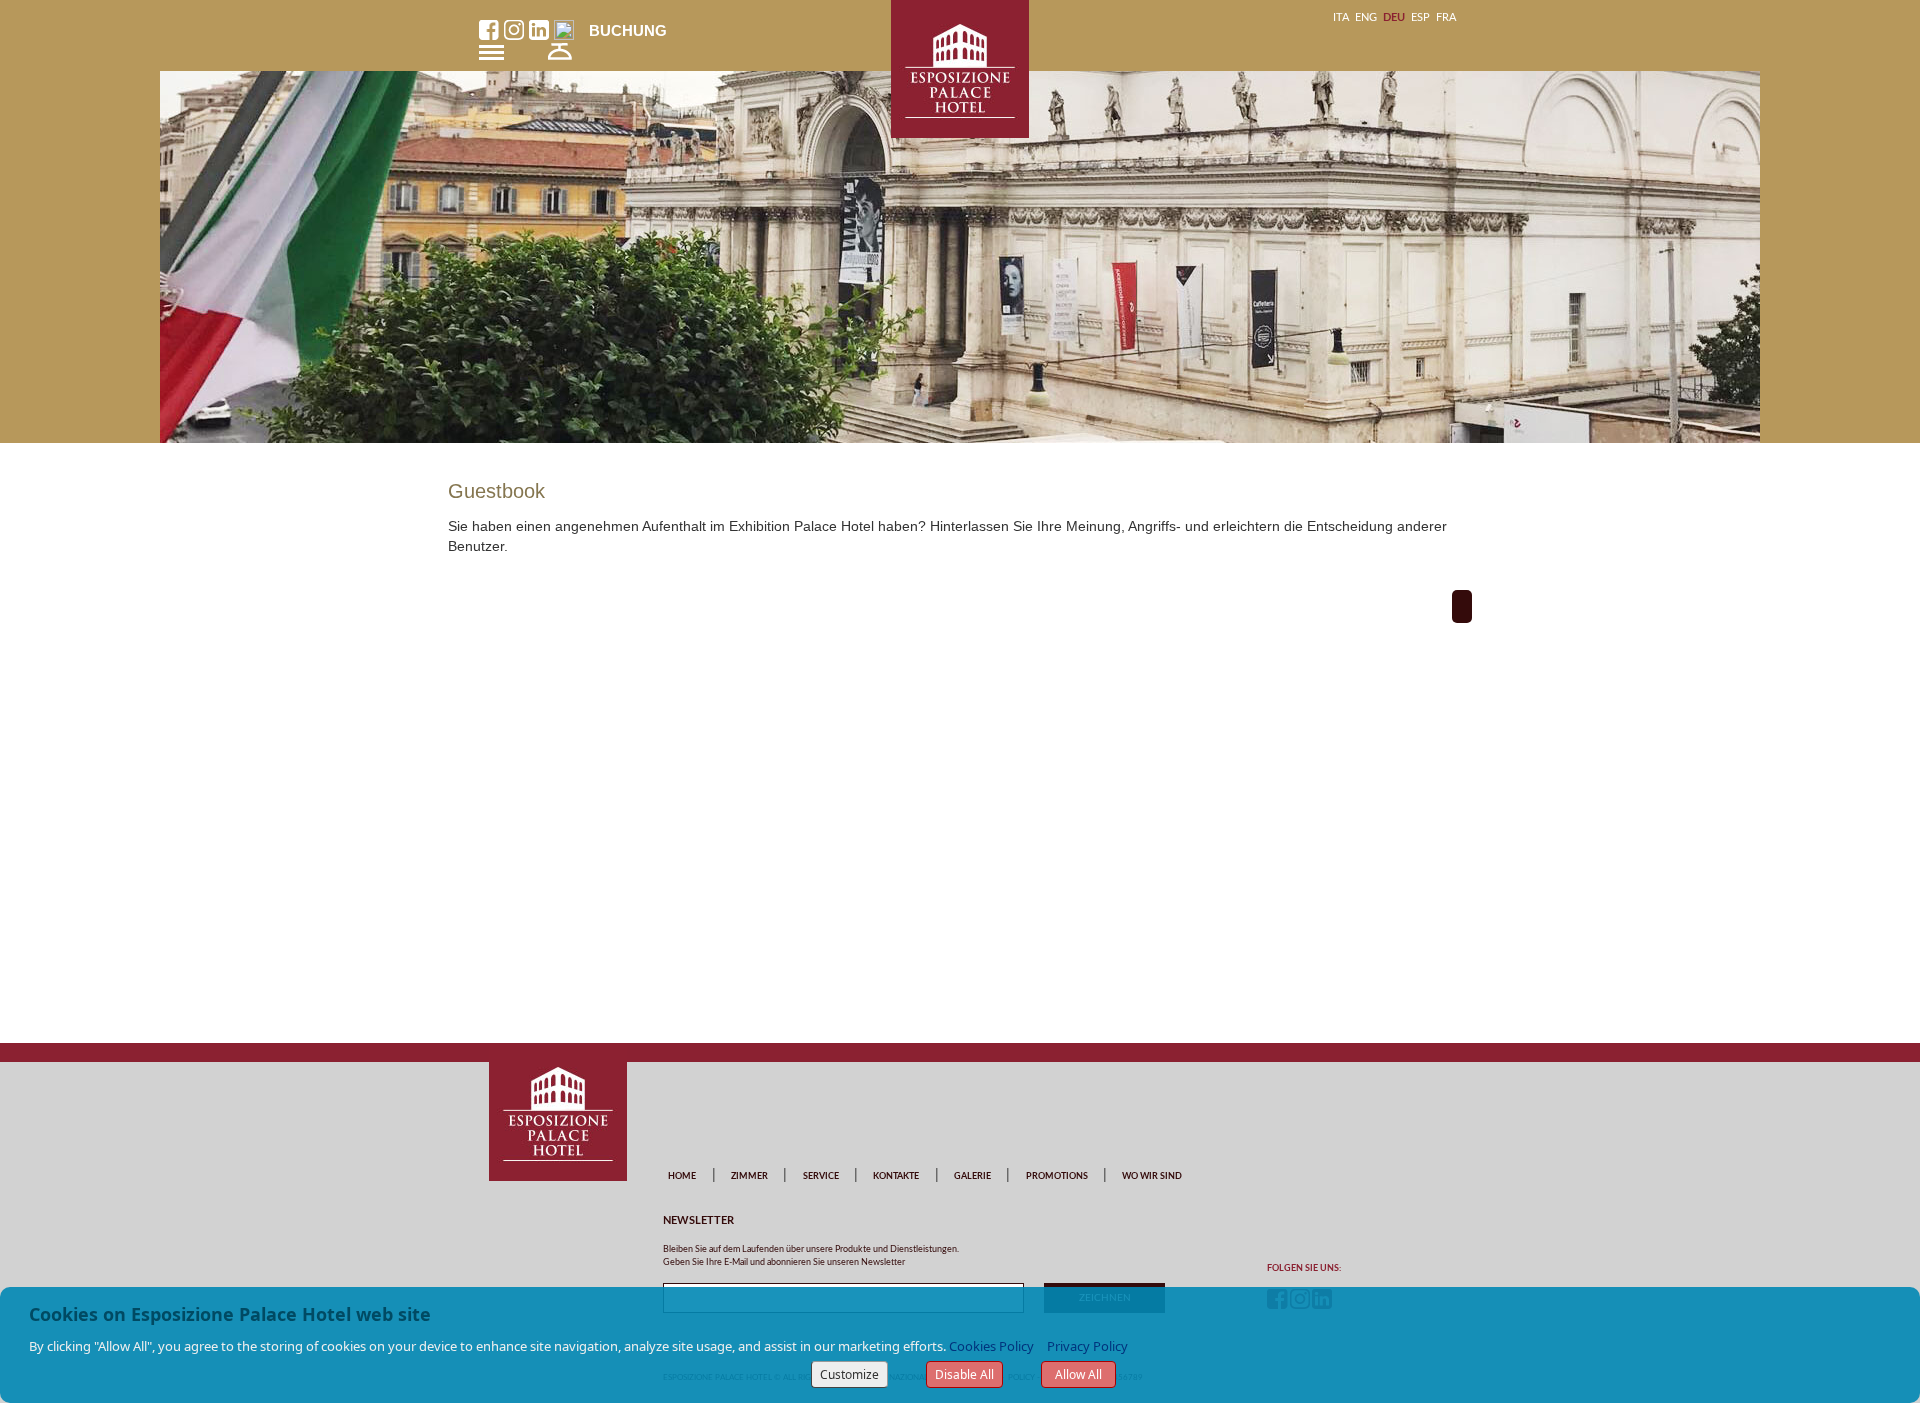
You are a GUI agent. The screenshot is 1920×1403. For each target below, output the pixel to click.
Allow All (1078, 1374)
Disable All (964, 1374)
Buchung (628, 30)
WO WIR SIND (1152, 1176)
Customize (849, 1374)
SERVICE (821, 1176)
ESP (1420, 17)
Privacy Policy (1087, 1346)
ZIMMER (749, 1176)
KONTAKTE (896, 1176)
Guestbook (496, 491)
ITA (1341, 17)
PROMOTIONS (1057, 1176)
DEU (1394, 17)
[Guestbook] (1462, 606)
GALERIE (972, 1176)
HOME (682, 1176)
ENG (1366, 17)
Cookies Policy (991, 1346)
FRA (1446, 17)
